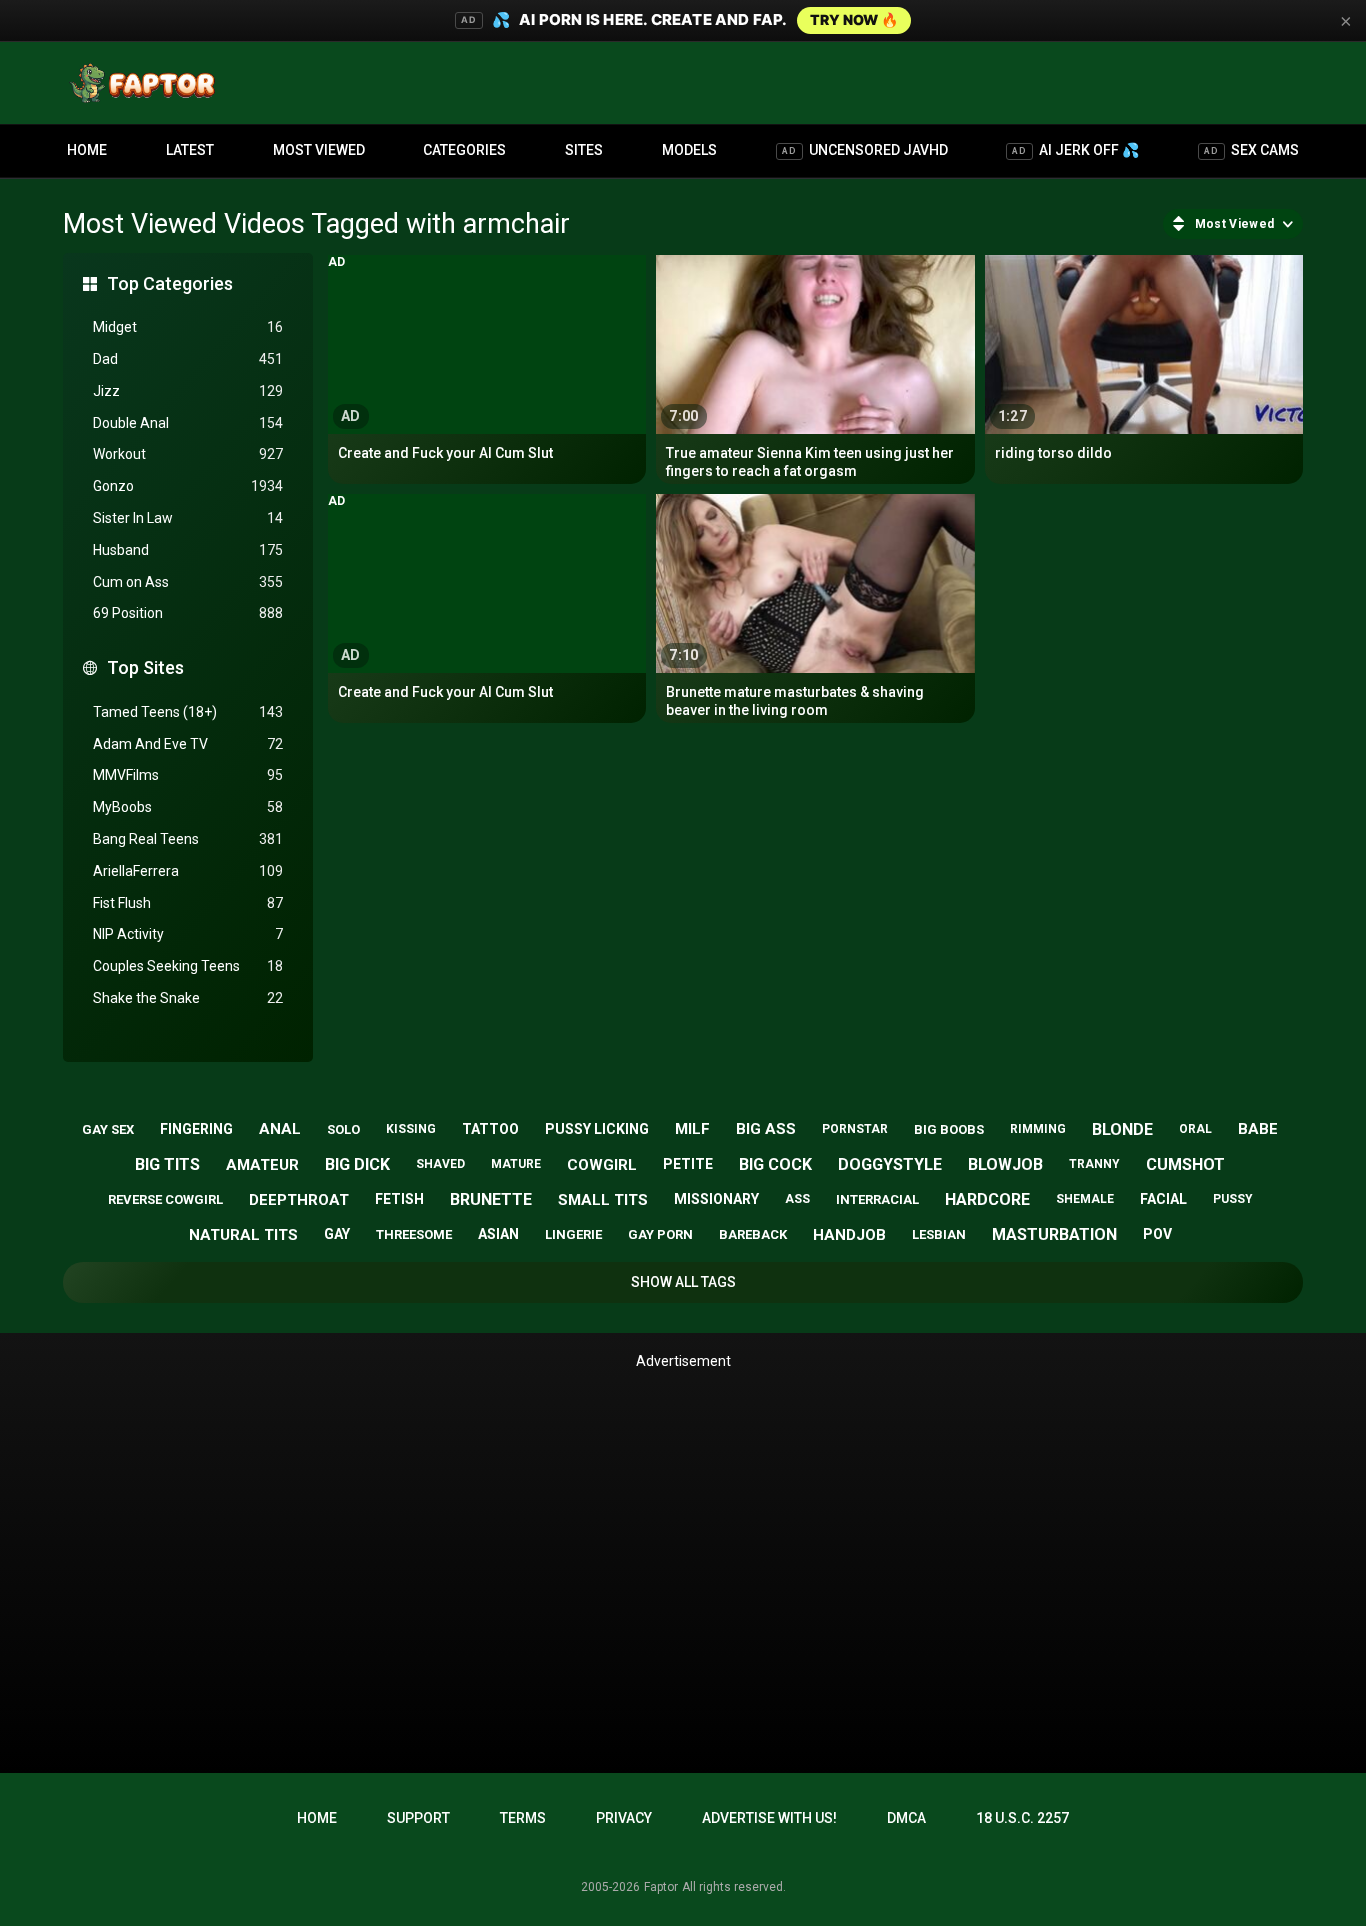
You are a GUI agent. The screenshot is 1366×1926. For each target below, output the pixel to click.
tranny (1094, 1164)
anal (280, 1129)
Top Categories (170, 283)
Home (87, 150)
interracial (877, 1199)
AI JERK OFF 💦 (1075, 150)
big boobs (949, 1129)
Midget (188, 327)
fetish (399, 1199)
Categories (464, 150)
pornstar (855, 1129)
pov (1157, 1234)
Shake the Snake (188, 998)
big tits (167, 1164)
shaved (440, 1164)
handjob (849, 1235)
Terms (523, 1818)
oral (1195, 1129)
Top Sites (145, 667)
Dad (188, 359)
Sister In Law (188, 518)
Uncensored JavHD (865, 150)
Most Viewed (319, 150)
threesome (414, 1234)
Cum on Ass (188, 582)
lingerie (573, 1234)
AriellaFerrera (188, 871)
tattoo (490, 1129)
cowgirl (602, 1165)
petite (688, 1164)
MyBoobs (188, 807)
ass (797, 1199)
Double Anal (188, 423)
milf (692, 1129)
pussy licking (597, 1129)
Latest (190, 150)
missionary (716, 1199)
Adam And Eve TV (188, 744)
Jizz (188, 391)
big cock (775, 1164)
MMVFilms (188, 775)
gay (337, 1234)
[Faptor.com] (147, 83)
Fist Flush (188, 903)
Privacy (624, 1818)
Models (689, 150)
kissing (411, 1129)
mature (516, 1164)
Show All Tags (683, 1282)
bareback (753, 1234)
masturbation (1054, 1234)
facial (1163, 1199)
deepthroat (299, 1200)
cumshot (1185, 1164)
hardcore (987, 1199)
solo (343, 1129)
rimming (1038, 1129)
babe (1258, 1129)
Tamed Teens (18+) (188, 712)
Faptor (661, 1887)
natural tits (243, 1235)
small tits (603, 1200)
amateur (262, 1165)
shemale (1085, 1199)
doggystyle (890, 1164)
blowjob (1005, 1164)
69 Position (188, 613)
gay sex (108, 1129)
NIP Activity (188, 934)
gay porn (660, 1234)
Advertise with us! (769, 1818)
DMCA (906, 1818)
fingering (196, 1129)
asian (498, 1234)
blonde (1122, 1129)
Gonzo (188, 486)
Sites (584, 150)
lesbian (939, 1234)
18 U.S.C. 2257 (1022, 1818)
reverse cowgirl (165, 1199)
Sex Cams (1251, 150)
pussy (1233, 1199)
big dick (357, 1164)
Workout (188, 454)
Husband (188, 550)
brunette (491, 1199)
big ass (766, 1129)
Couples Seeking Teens (188, 966)
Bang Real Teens (188, 839)
